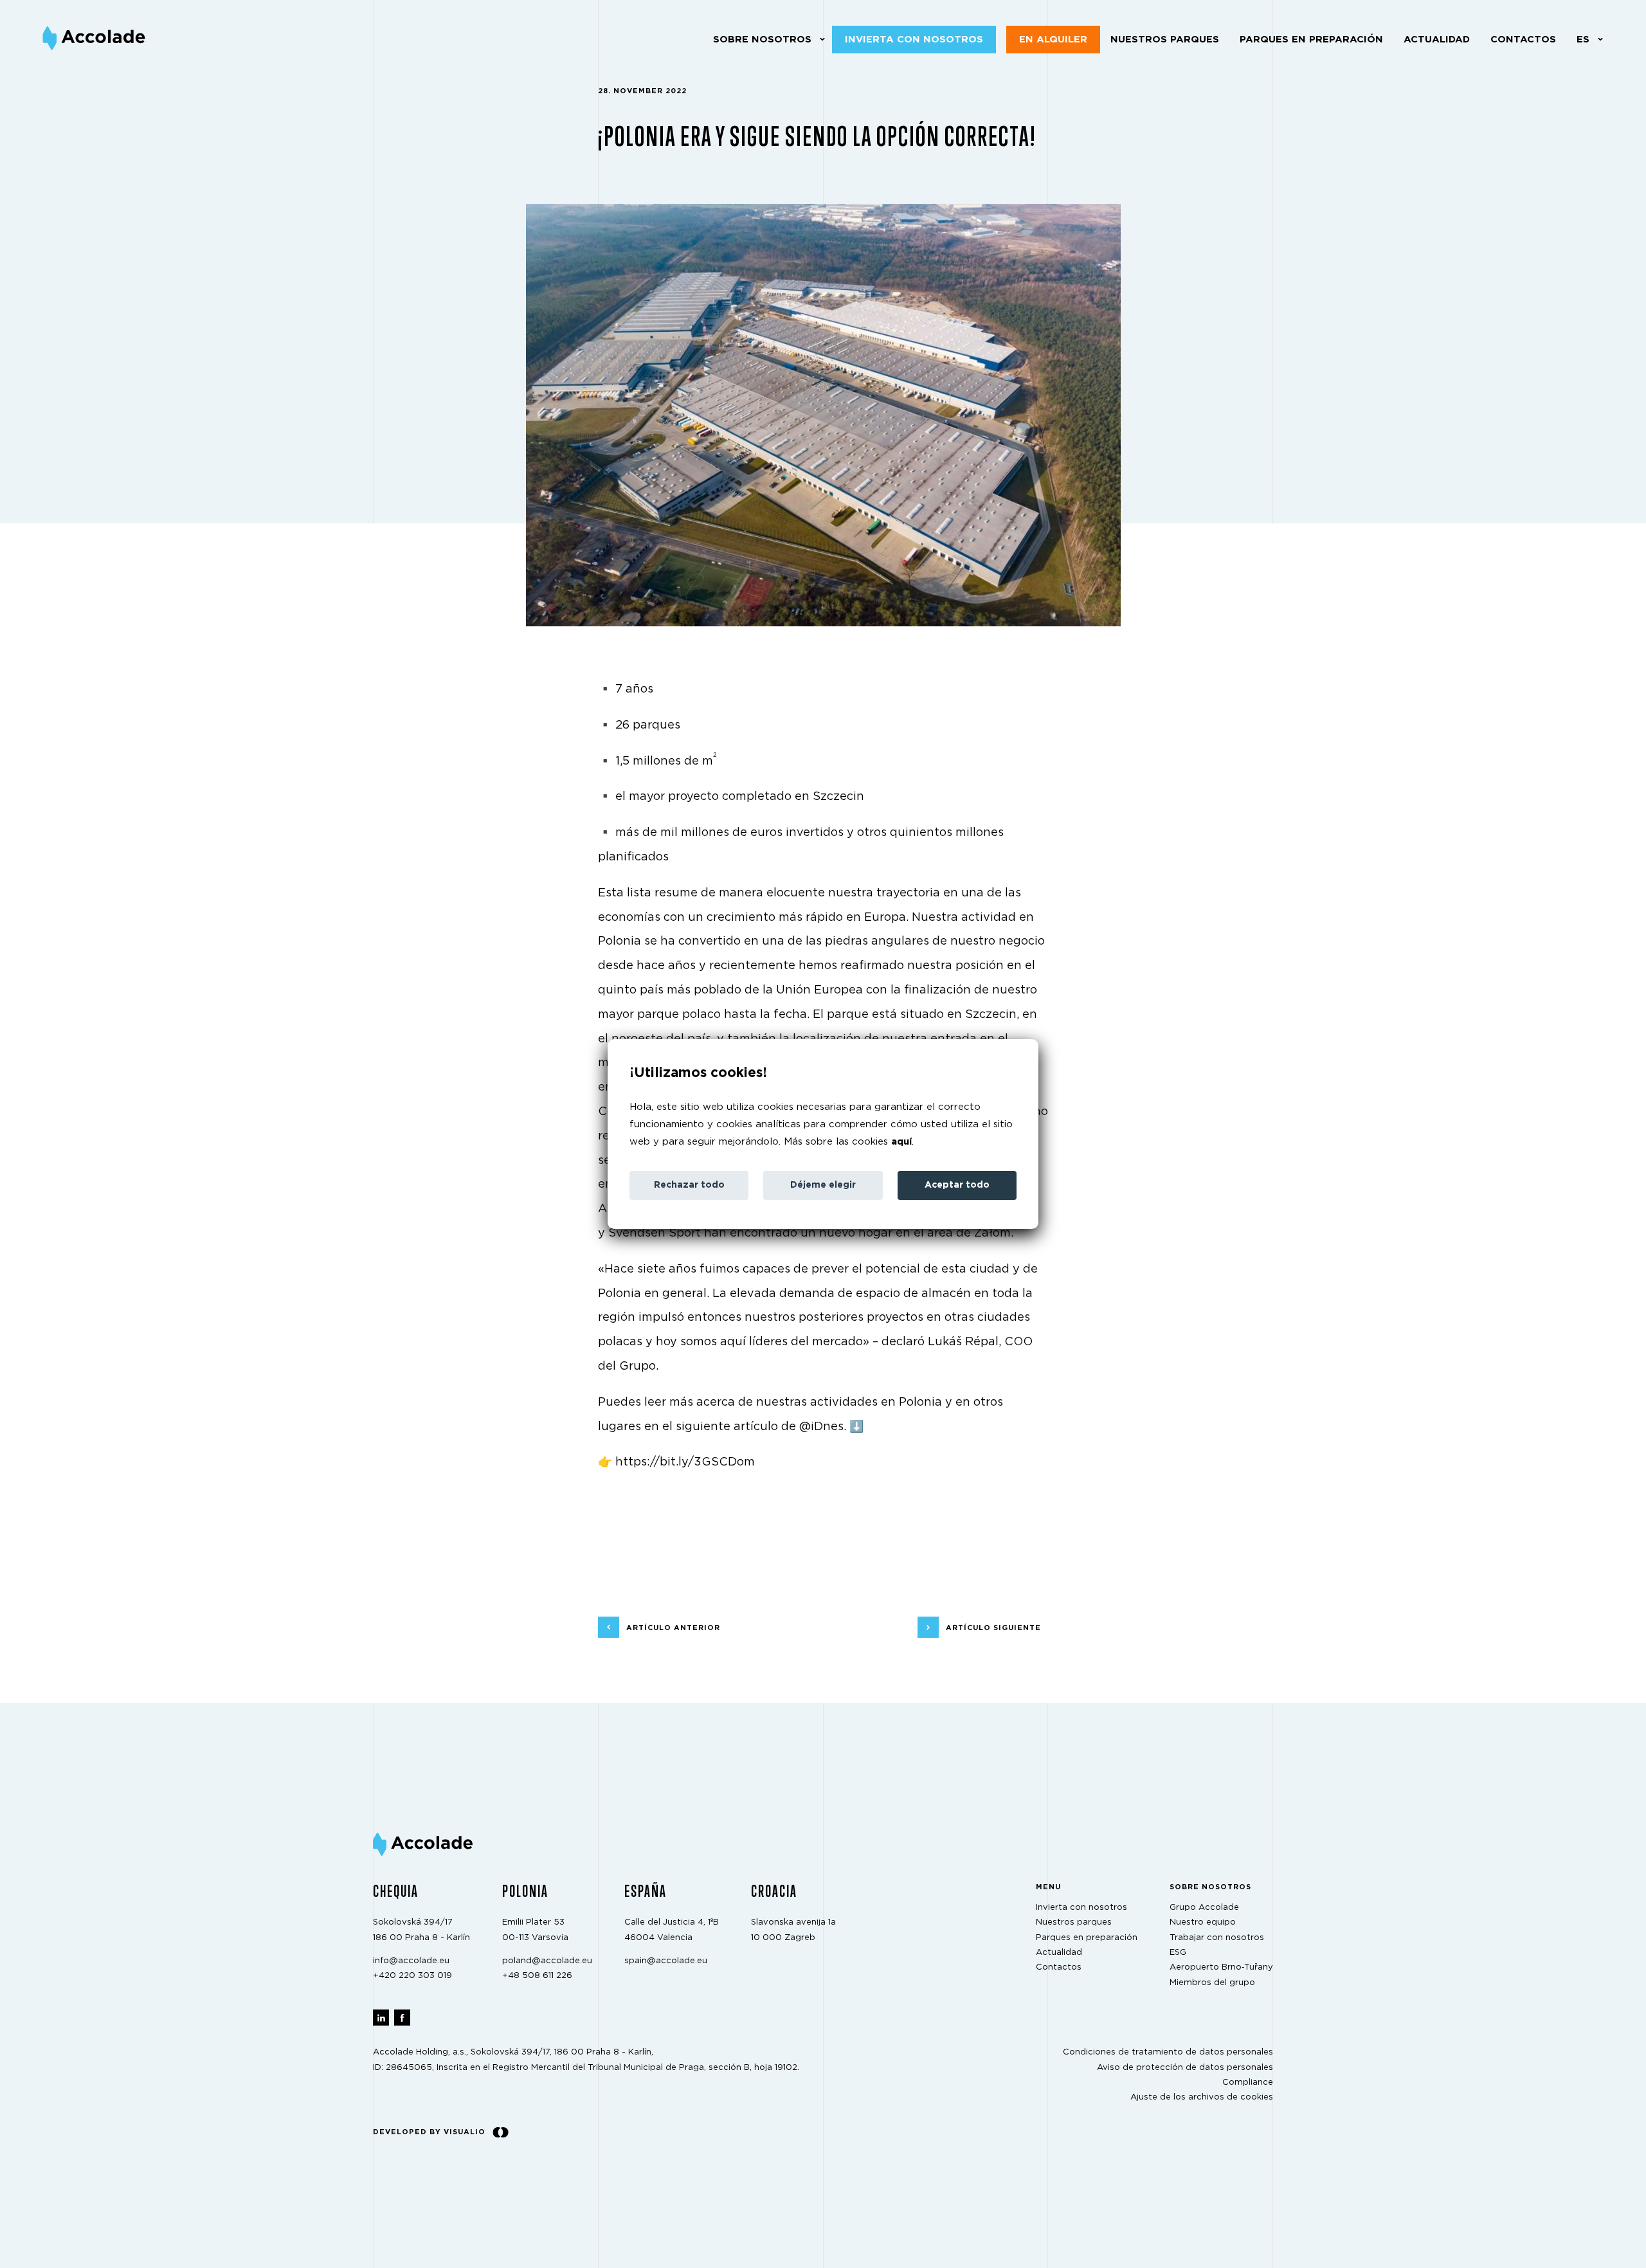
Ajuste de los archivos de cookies (1202, 2098)
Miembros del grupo (1212, 1983)
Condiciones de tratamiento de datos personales (1168, 2053)
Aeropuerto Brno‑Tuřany (1221, 1968)
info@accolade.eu (411, 1961)
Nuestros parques (1165, 40)
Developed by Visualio (429, 2132)
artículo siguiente (993, 1628)
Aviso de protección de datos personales (1185, 2068)
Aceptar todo (957, 1185)
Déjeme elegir (823, 1185)
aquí (901, 1142)
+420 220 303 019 (412, 1976)
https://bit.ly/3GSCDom (685, 1462)
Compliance (1248, 2082)
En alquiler (1053, 40)
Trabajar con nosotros (1217, 1938)
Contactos (1523, 40)
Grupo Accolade (1204, 1908)
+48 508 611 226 (537, 1976)
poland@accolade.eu (547, 1961)
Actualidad (1437, 40)
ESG (1178, 1953)
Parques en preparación (1311, 40)
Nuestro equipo (1203, 1923)
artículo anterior (673, 1628)
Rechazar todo (689, 1185)
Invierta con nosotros (914, 40)
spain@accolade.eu (666, 1961)
